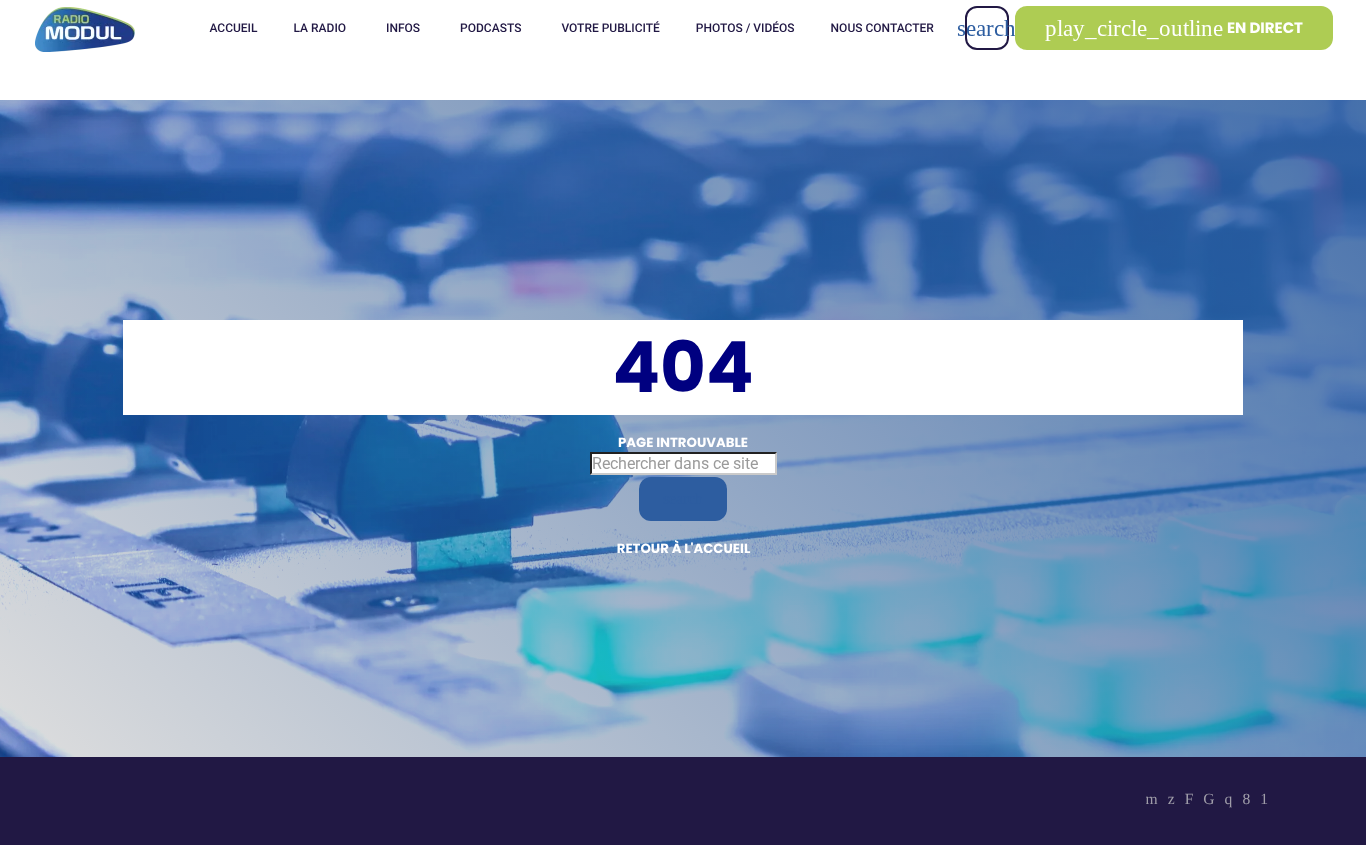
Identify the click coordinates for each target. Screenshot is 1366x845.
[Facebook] (1246, 801)
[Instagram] (1229, 801)
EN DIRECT (1174, 28)
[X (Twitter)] (1171, 801)
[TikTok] (1208, 801)
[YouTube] (1152, 801)
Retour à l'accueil (684, 548)
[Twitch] (1189, 801)
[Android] (1264, 801)
